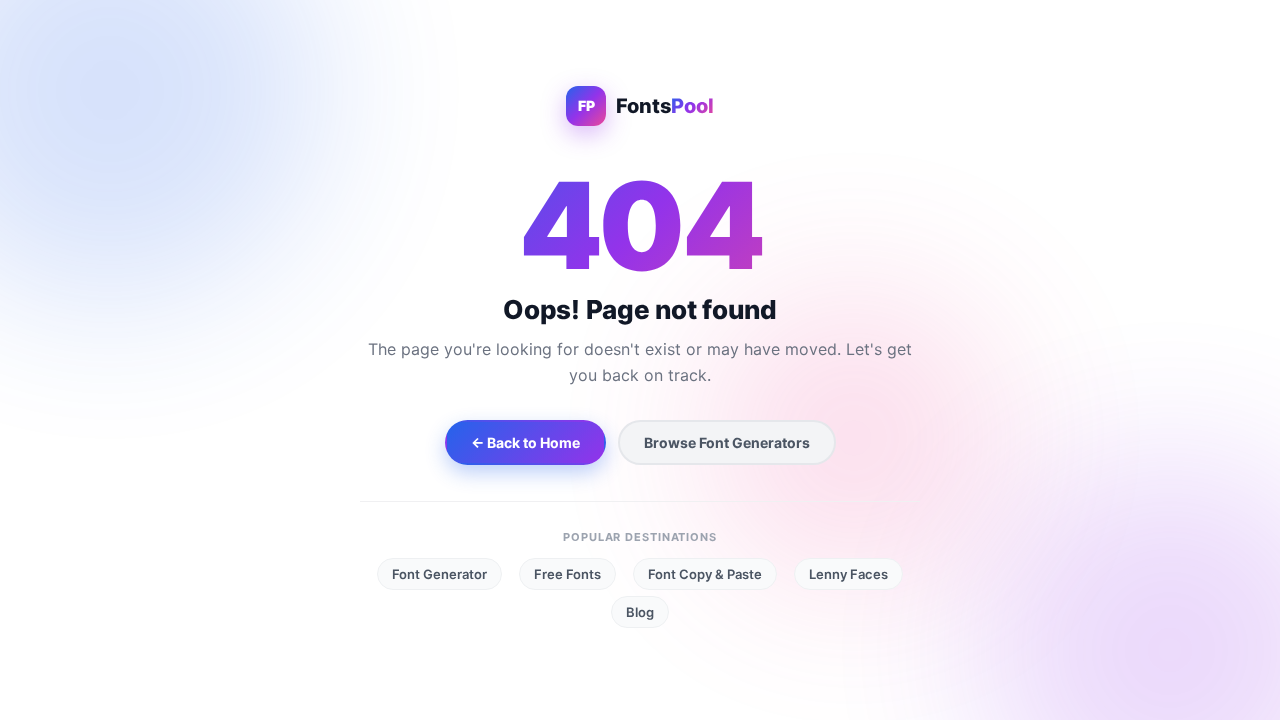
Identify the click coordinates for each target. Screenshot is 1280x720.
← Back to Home (525, 442)
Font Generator (439, 574)
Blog (640, 612)
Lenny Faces (848, 574)
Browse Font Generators (727, 442)
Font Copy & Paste (705, 574)
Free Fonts (567, 574)
